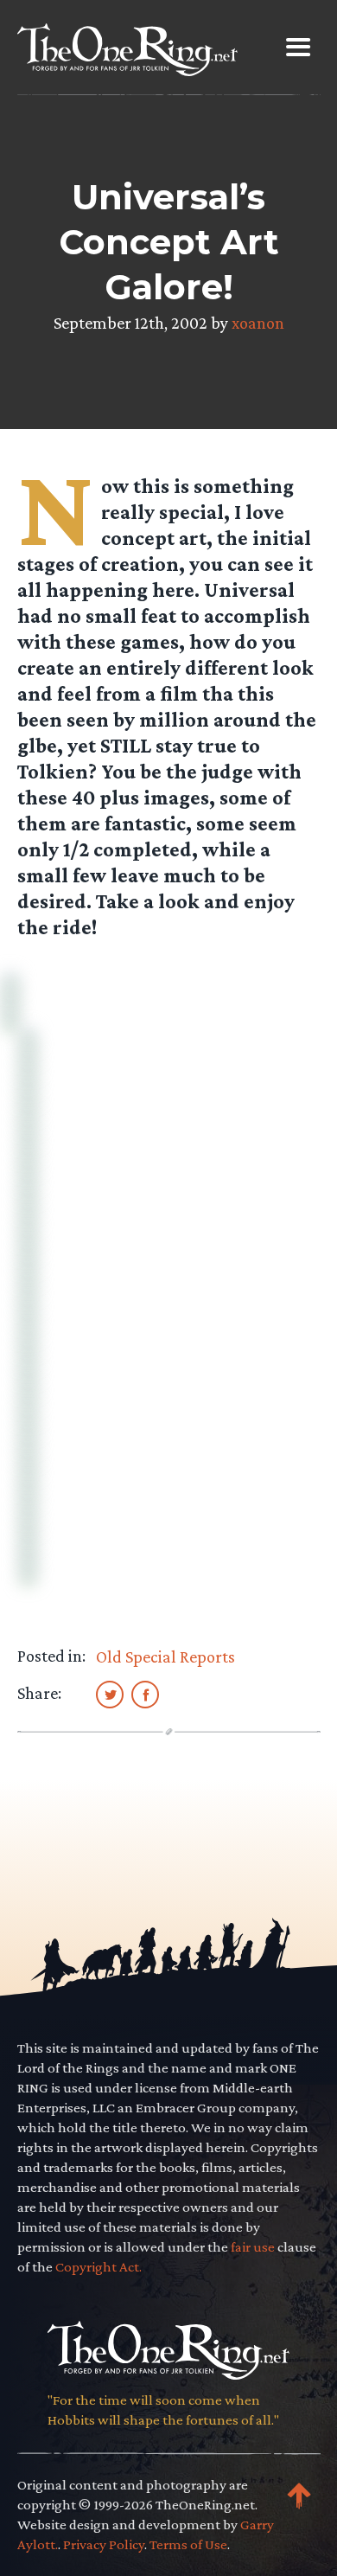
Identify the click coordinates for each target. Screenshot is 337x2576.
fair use (253, 2247)
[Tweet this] (110, 1694)
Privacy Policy (104, 2544)
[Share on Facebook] (145, 1694)
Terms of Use (188, 2544)
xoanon (258, 323)
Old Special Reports (165, 1656)
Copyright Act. (99, 2267)
